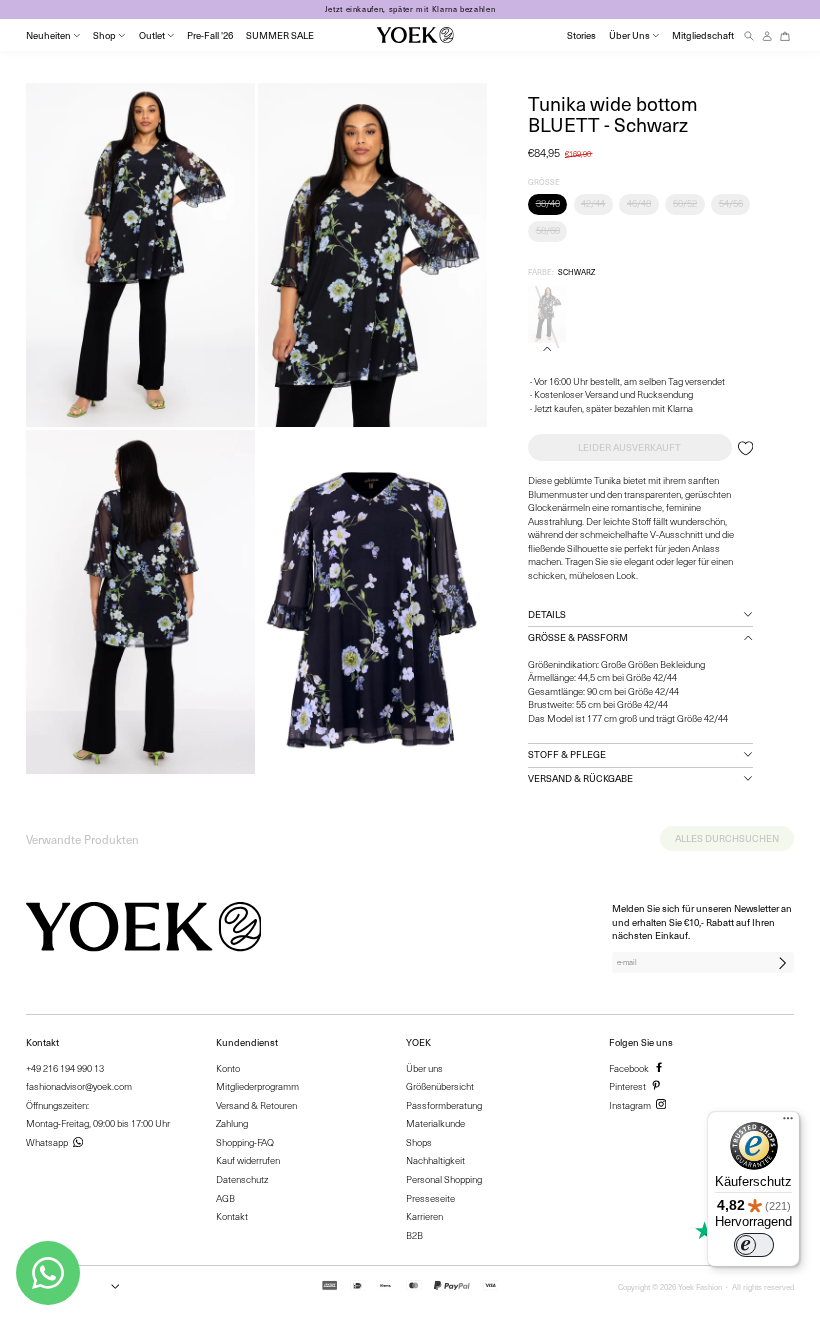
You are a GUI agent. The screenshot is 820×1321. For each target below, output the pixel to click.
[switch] (754, 1245)
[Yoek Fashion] (415, 35)
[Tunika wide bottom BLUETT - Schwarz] (547, 315)
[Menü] (788, 1123)
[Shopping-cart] (785, 35)
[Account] (767, 35)
